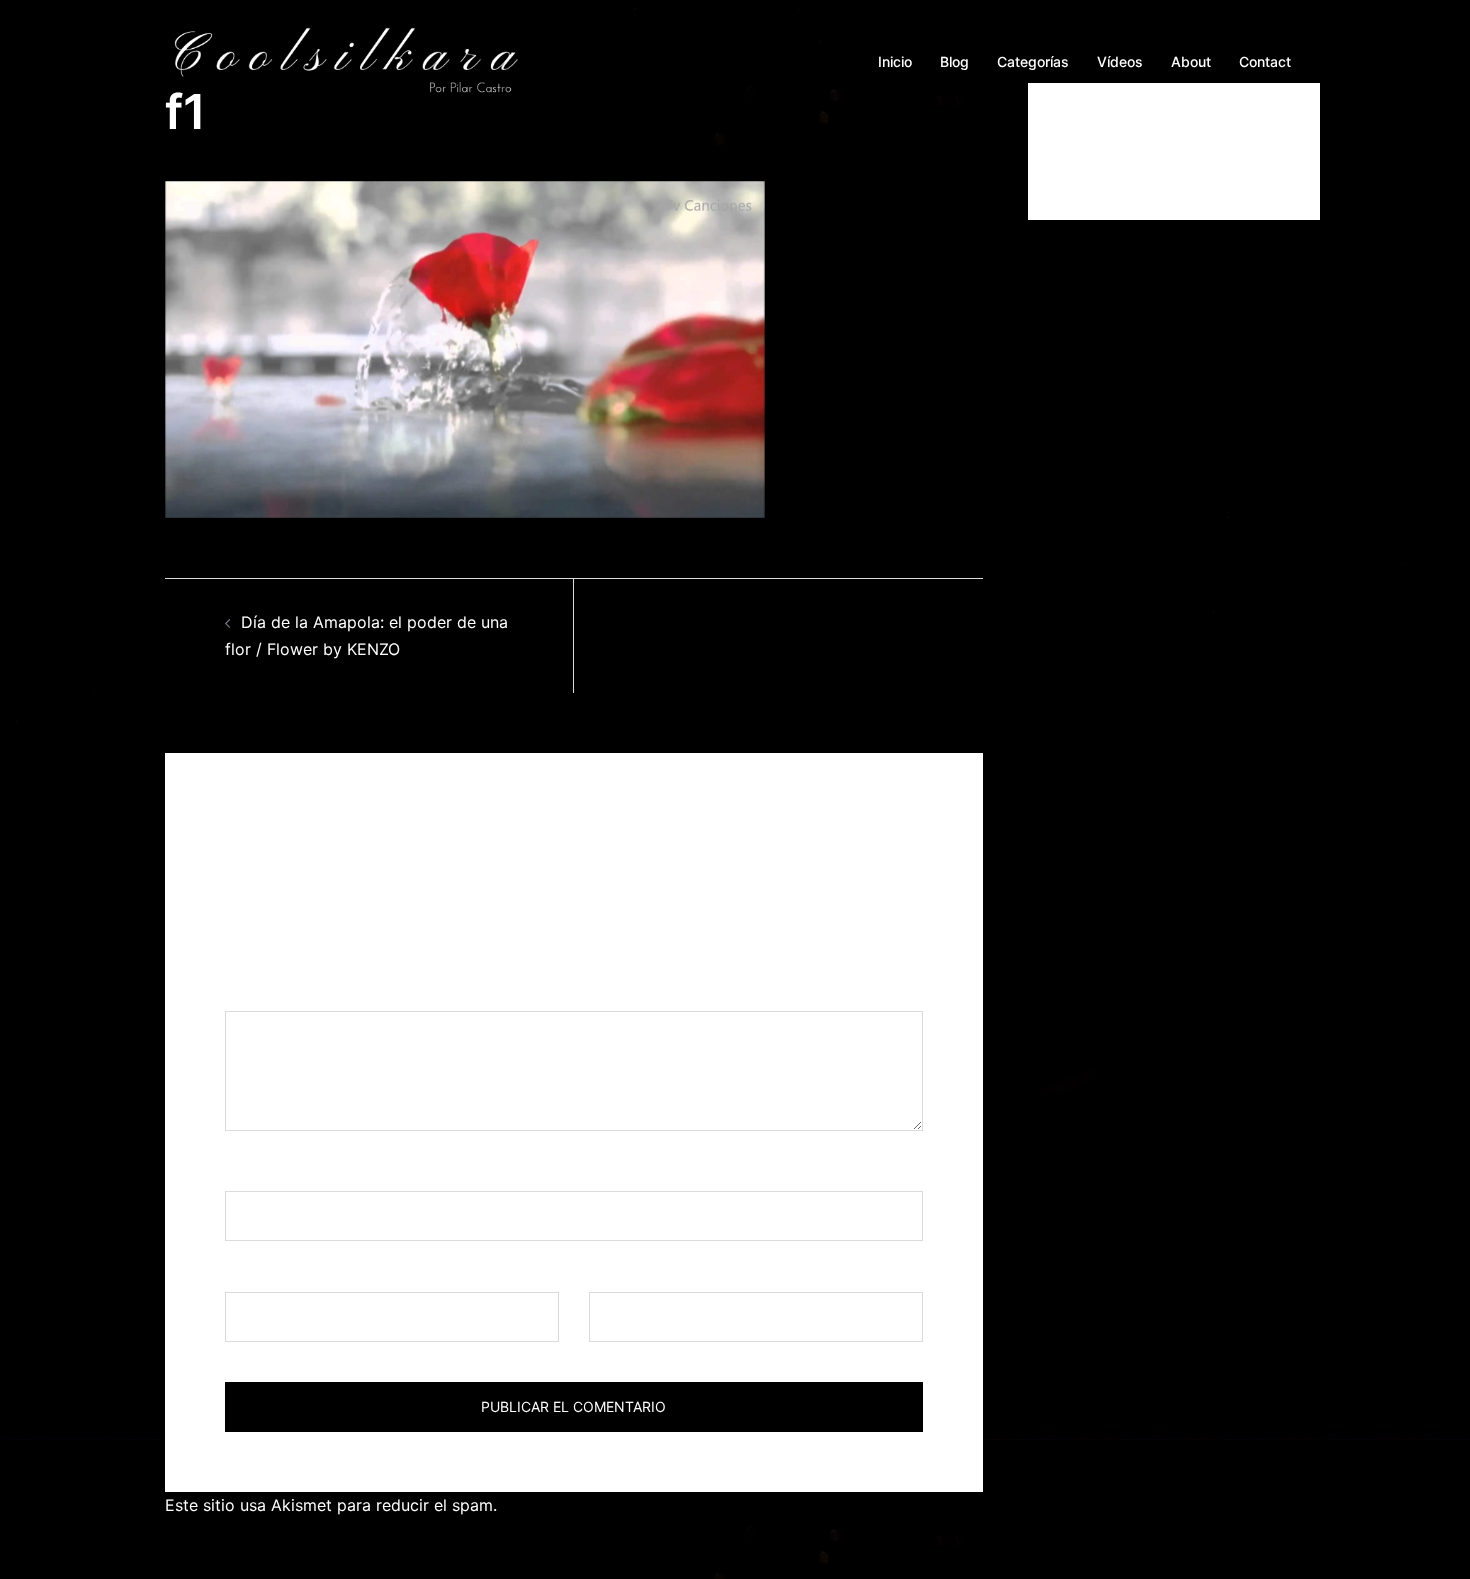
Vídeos (1120, 61)
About (1191, 61)
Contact (1265, 61)
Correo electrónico (303, 1274)
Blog (954, 61)
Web (605, 1274)
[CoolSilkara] (345, 60)
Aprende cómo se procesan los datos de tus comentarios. (721, 1505)
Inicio (895, 61)
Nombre (262, 1172)
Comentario (276, 992)
